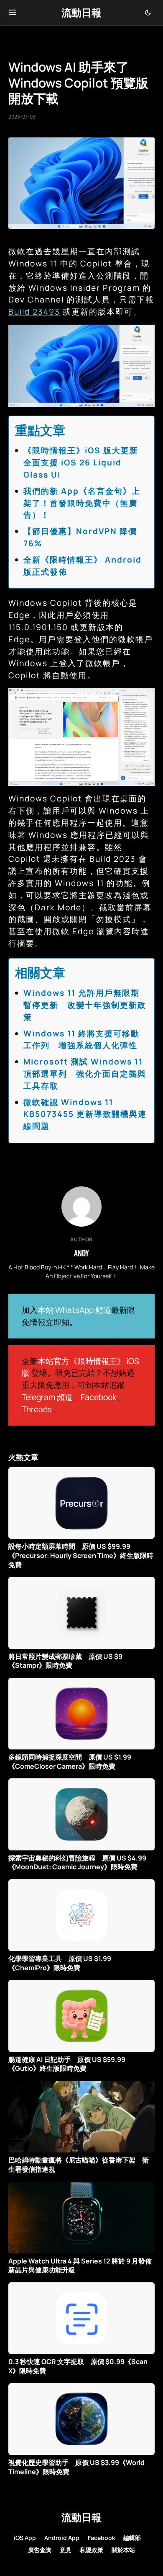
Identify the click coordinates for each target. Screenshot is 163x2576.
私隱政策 (92, 2550)
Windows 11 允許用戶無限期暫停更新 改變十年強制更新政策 (85, 1005)
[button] (13, 13)
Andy (81, 1253)
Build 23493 (34, 312)
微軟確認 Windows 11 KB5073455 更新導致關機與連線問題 (85, 1114)
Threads (37, 1409)
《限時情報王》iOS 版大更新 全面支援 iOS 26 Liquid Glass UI (85, 462)
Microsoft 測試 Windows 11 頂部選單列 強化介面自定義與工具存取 (85, 1074)
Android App (62, 2538)
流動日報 (81, 12)
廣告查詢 (40, 2550)
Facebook (99, 1397)
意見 (66, 2550)
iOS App (25, 2538)
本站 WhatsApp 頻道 (74, 1310)
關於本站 (123, 2550)
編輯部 (132, 2538)
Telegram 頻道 (47, 1397)
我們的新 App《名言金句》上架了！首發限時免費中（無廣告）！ (82, 503)
